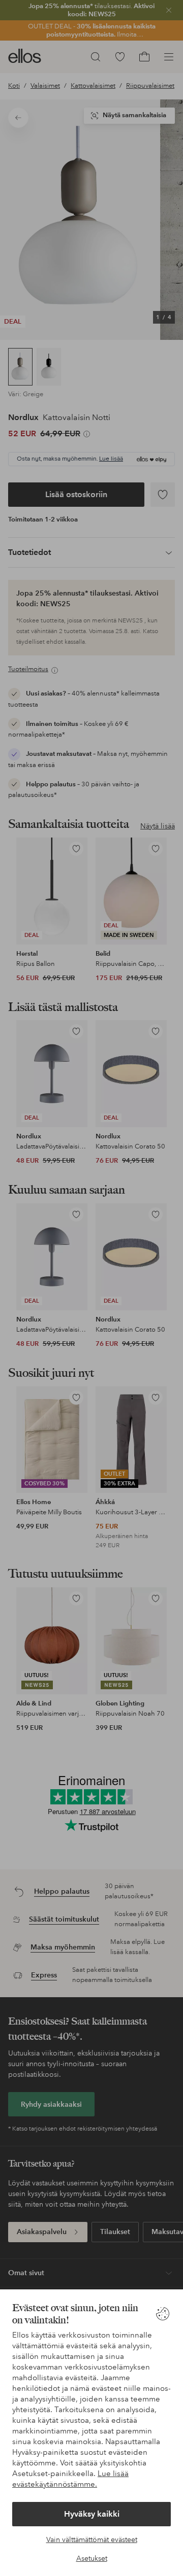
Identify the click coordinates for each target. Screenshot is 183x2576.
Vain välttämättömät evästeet (92, 2539)
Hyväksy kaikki (92, 2514)
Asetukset (92, 2558)
